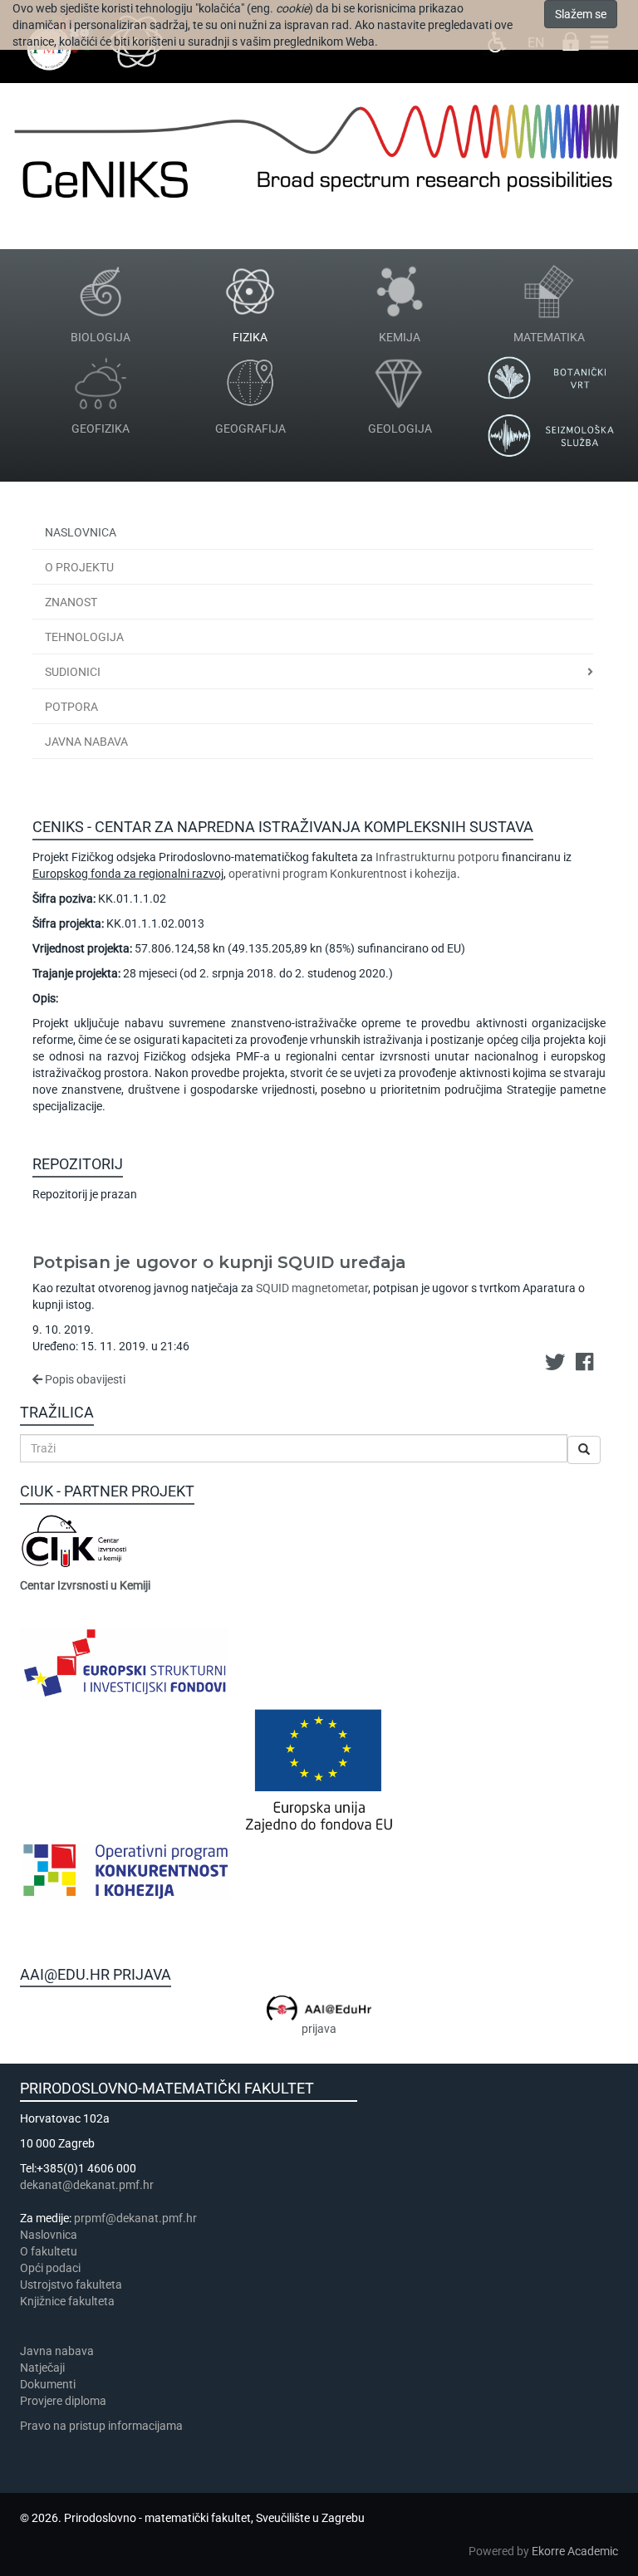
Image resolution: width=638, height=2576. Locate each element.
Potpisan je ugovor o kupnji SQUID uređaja (219, 1262)
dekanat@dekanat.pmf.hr (87, 2185)
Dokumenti (48, 2384)
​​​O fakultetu (49, 2251)
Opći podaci (50, 2268)
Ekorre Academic (575, 2551)
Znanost (71, 602)
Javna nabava (86, 742)
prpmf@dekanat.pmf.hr (135, 2218)
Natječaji (42, 2368)
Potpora (71, 707)
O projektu (79, 567)
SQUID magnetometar (312, 1288)
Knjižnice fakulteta (67, 2301)
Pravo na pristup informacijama (104, 2426)
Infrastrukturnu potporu (437, 857)
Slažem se (581, 14)
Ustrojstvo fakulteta (71, 2285)
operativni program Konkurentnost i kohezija (343, 874)
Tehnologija (84, 637)
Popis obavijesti (84, 1379)
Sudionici (73, 672)
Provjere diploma (63, 2401)
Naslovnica (81, 532)
